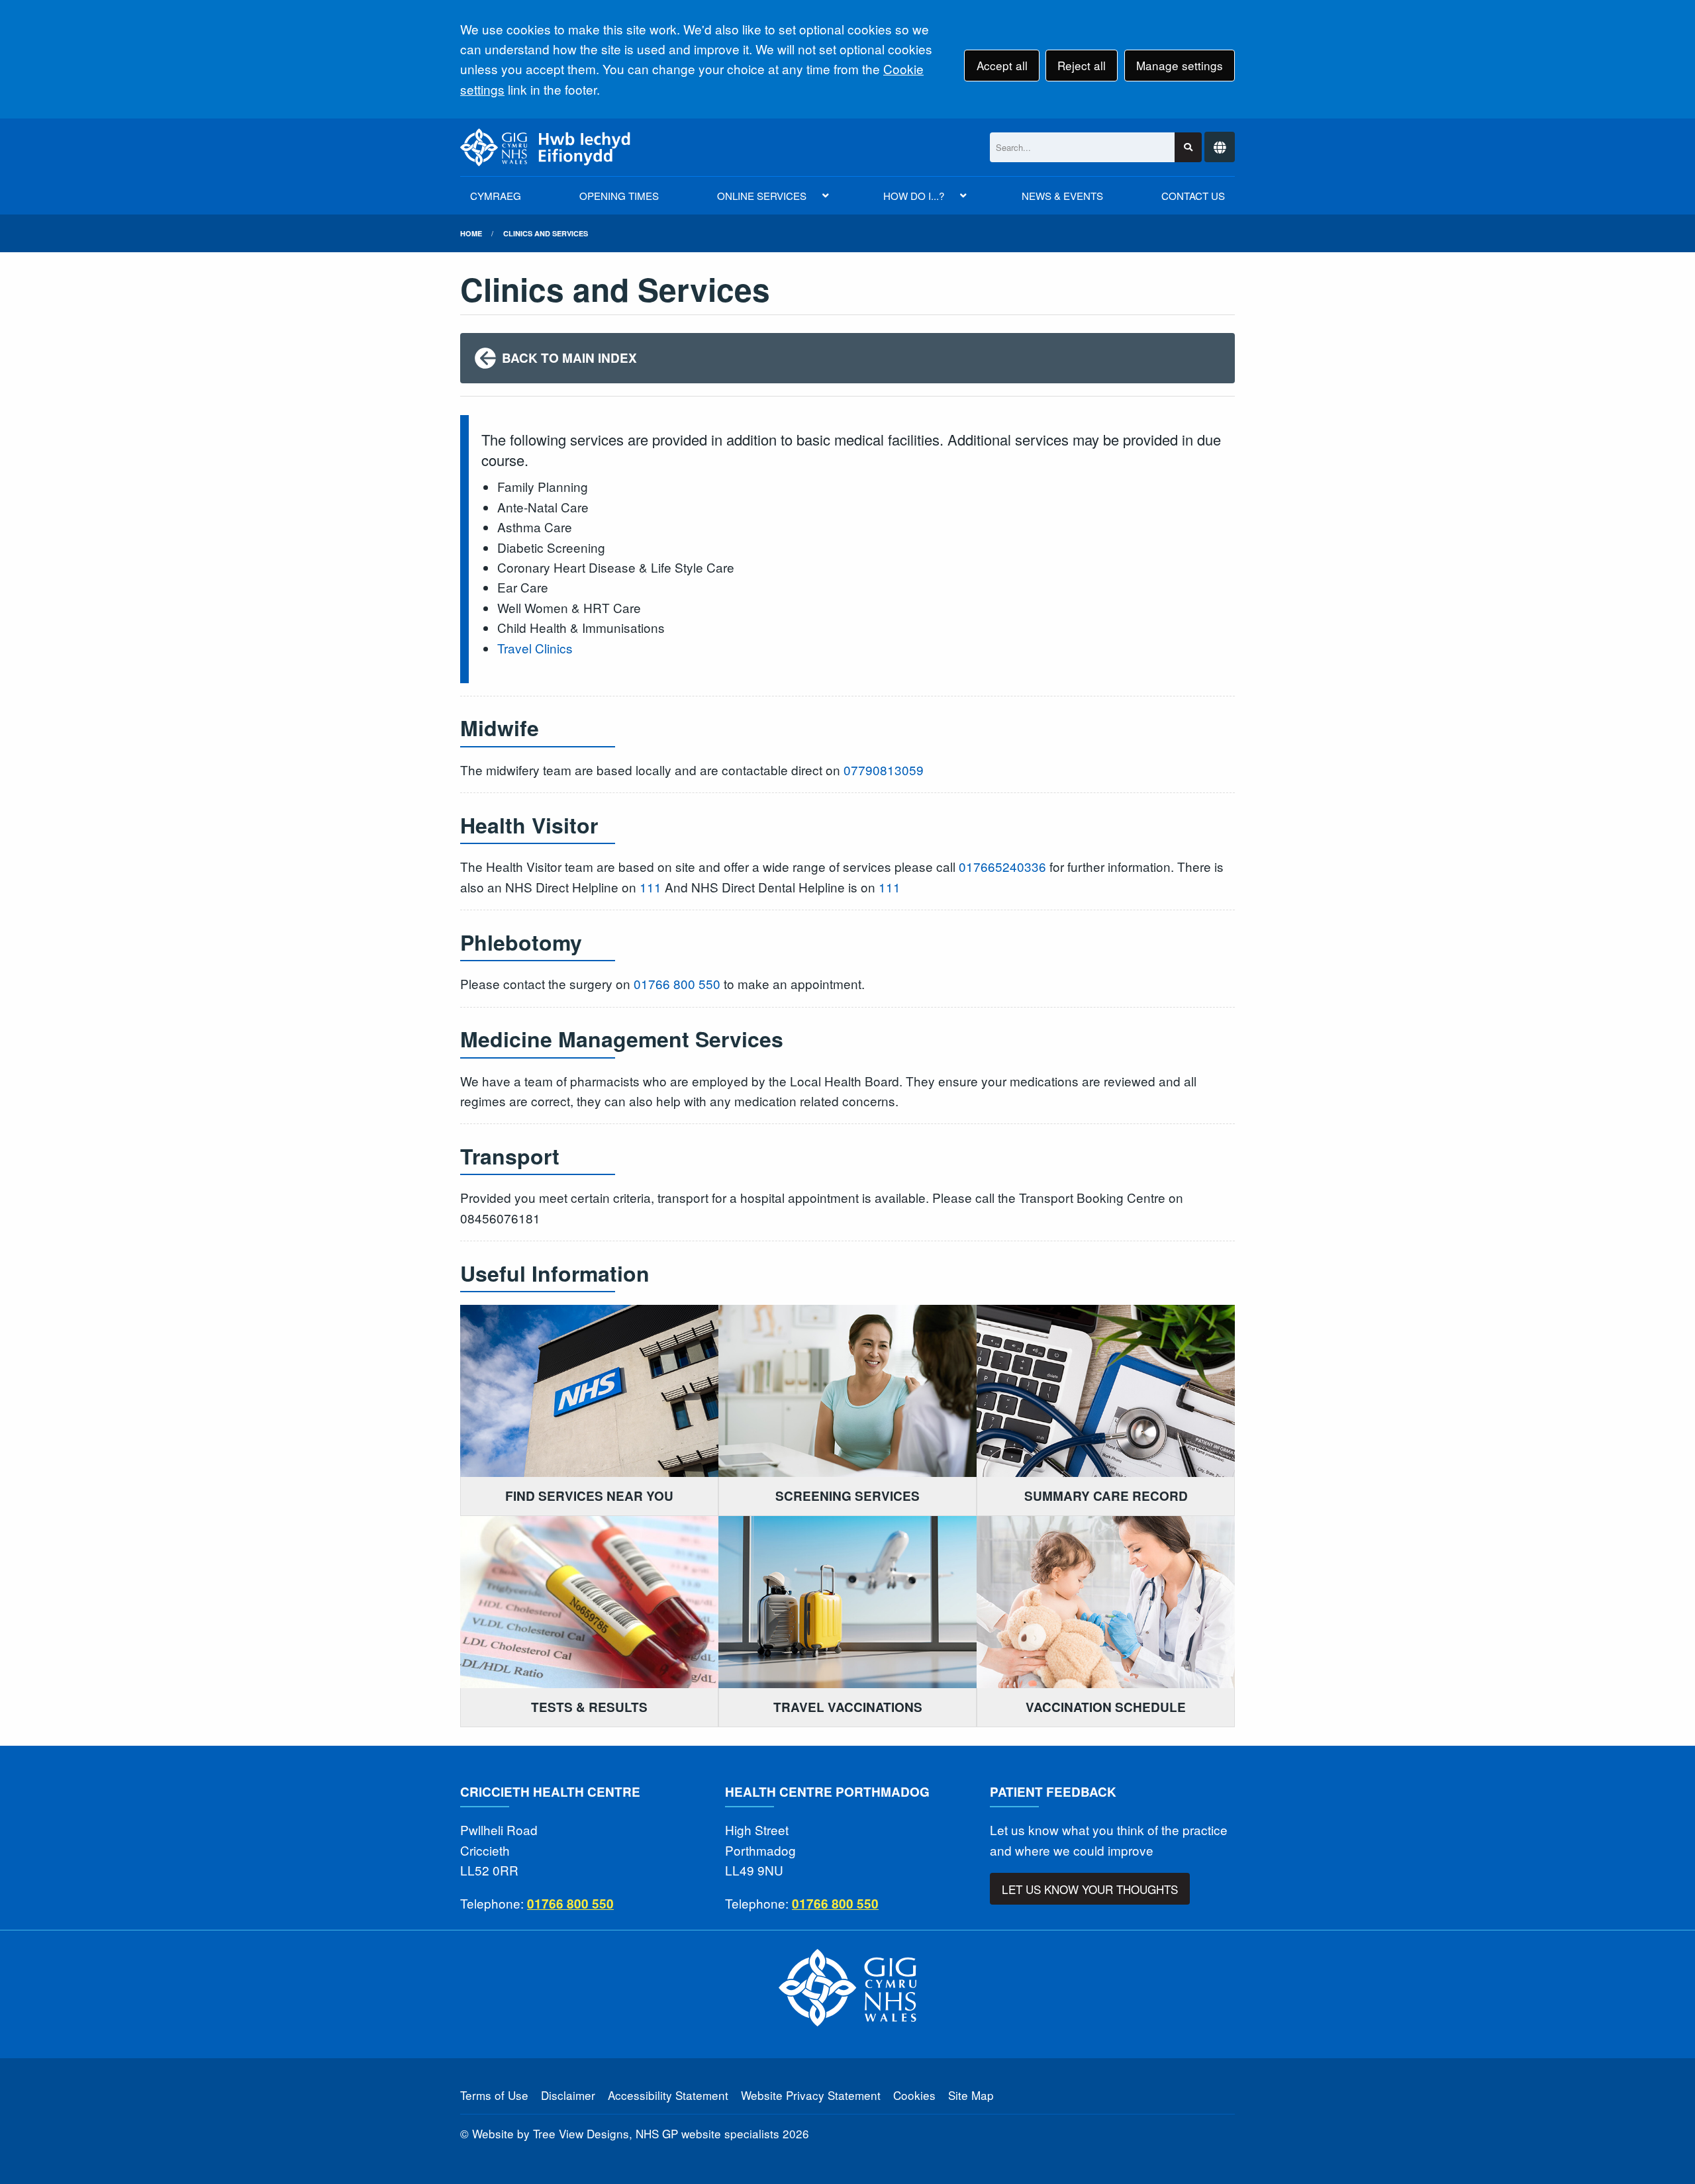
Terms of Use (494, 2095)
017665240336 (1002, 866)
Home (471, 233)
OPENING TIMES (619, 196)
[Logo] (546, 147)
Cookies (914, 2095)
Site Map (971, 2095)
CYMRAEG (496, 196)
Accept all (1002, 65)
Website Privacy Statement (811, 2095)
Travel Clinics (535, 648)
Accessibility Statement (668, 2095)
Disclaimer (568, 2095)
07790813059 (884, 770)
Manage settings (1180, 65)
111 (651, 887)
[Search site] (1188, 147)
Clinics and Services (546, 233)
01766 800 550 (677, 983)
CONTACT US (1193, 196)
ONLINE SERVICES (762, 196)
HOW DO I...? (914, 196)
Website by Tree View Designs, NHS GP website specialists (626, 2133)
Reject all (1082, 65)
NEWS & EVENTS (1062, 196)
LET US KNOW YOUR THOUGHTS (1090, 1889)
